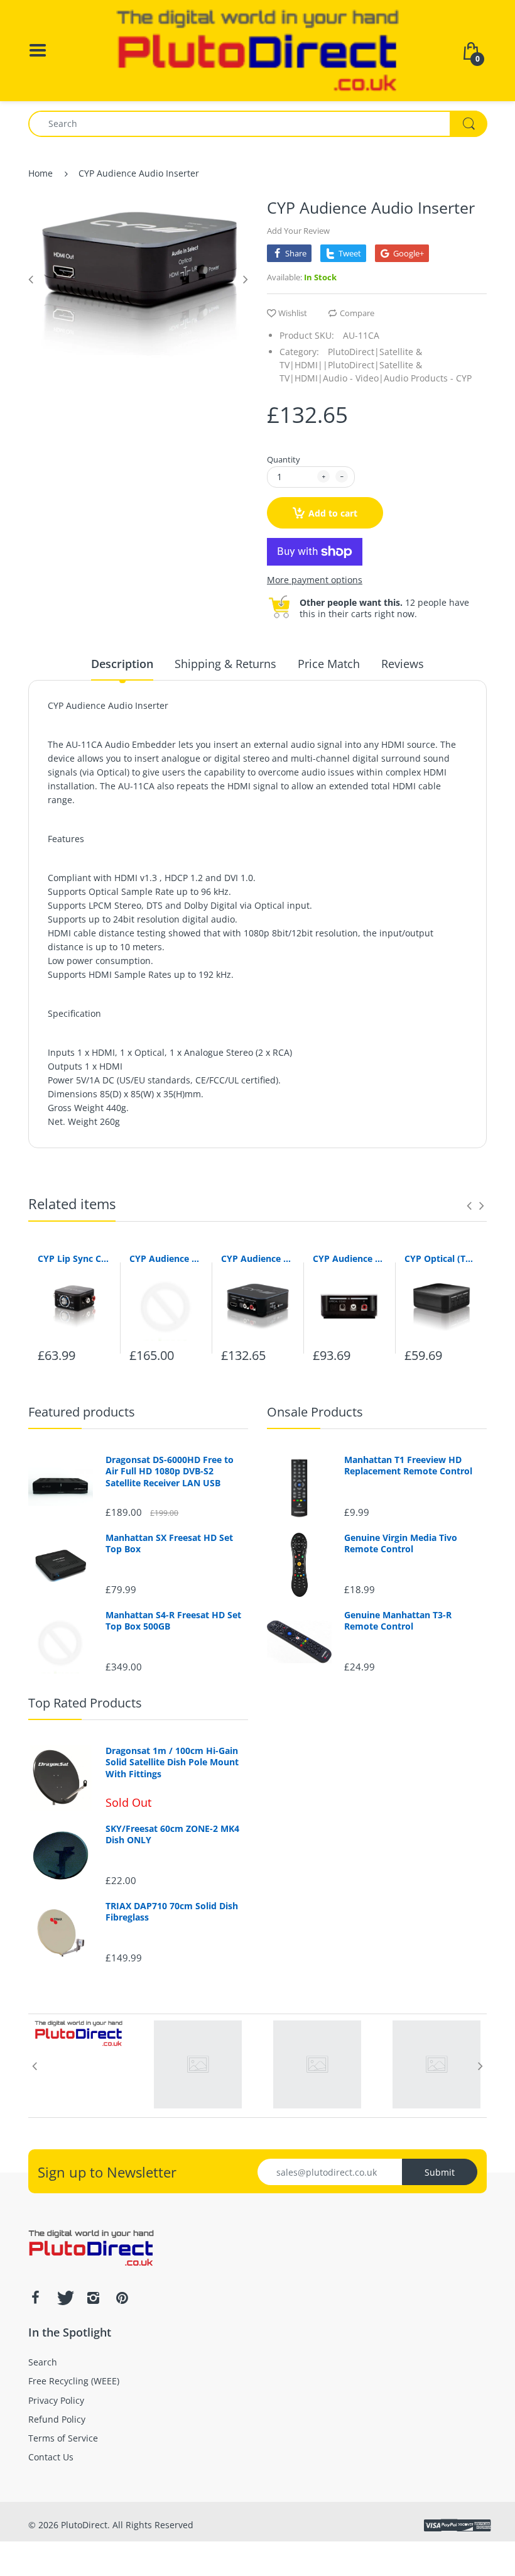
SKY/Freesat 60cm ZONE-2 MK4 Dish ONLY (172, 1834)
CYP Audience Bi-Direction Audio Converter (349, 1258)
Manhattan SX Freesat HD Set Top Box (169, 1543)
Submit (440, 2172)
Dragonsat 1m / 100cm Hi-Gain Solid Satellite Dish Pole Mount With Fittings (172, 1762)
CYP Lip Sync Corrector (74, 1258)
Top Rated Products (85, 1703)
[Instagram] (93, 2298)
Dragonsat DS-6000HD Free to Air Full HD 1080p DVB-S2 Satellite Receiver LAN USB (170, 1471)
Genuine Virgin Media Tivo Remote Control (401, 1543)
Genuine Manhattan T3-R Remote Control (398, 1621)
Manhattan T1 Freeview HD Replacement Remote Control (408, 1466)
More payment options (315, 580)
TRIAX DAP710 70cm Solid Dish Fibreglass (172, 1912)
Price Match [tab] (329, 664)
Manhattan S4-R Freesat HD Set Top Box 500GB (173, 1621)
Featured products (82, 1412)
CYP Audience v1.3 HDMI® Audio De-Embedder (257, 1258)
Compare (357, 313)
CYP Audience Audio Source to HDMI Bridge (166, 1258)
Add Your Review (298, 231)
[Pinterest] (122, 2298)
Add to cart (333, 513)
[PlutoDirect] (257, 49)
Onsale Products (315, 1412)
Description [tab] (122, 664)
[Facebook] (35, 2298)
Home (41, 173)
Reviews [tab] (403, 664)
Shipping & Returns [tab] (225, 664)
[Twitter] (64, 2298)
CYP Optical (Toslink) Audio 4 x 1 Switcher (441, 1258)
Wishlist (293, 313)
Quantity (284, 459)
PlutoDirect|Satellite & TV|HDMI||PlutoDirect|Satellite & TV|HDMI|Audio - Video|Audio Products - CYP (376, 365)
